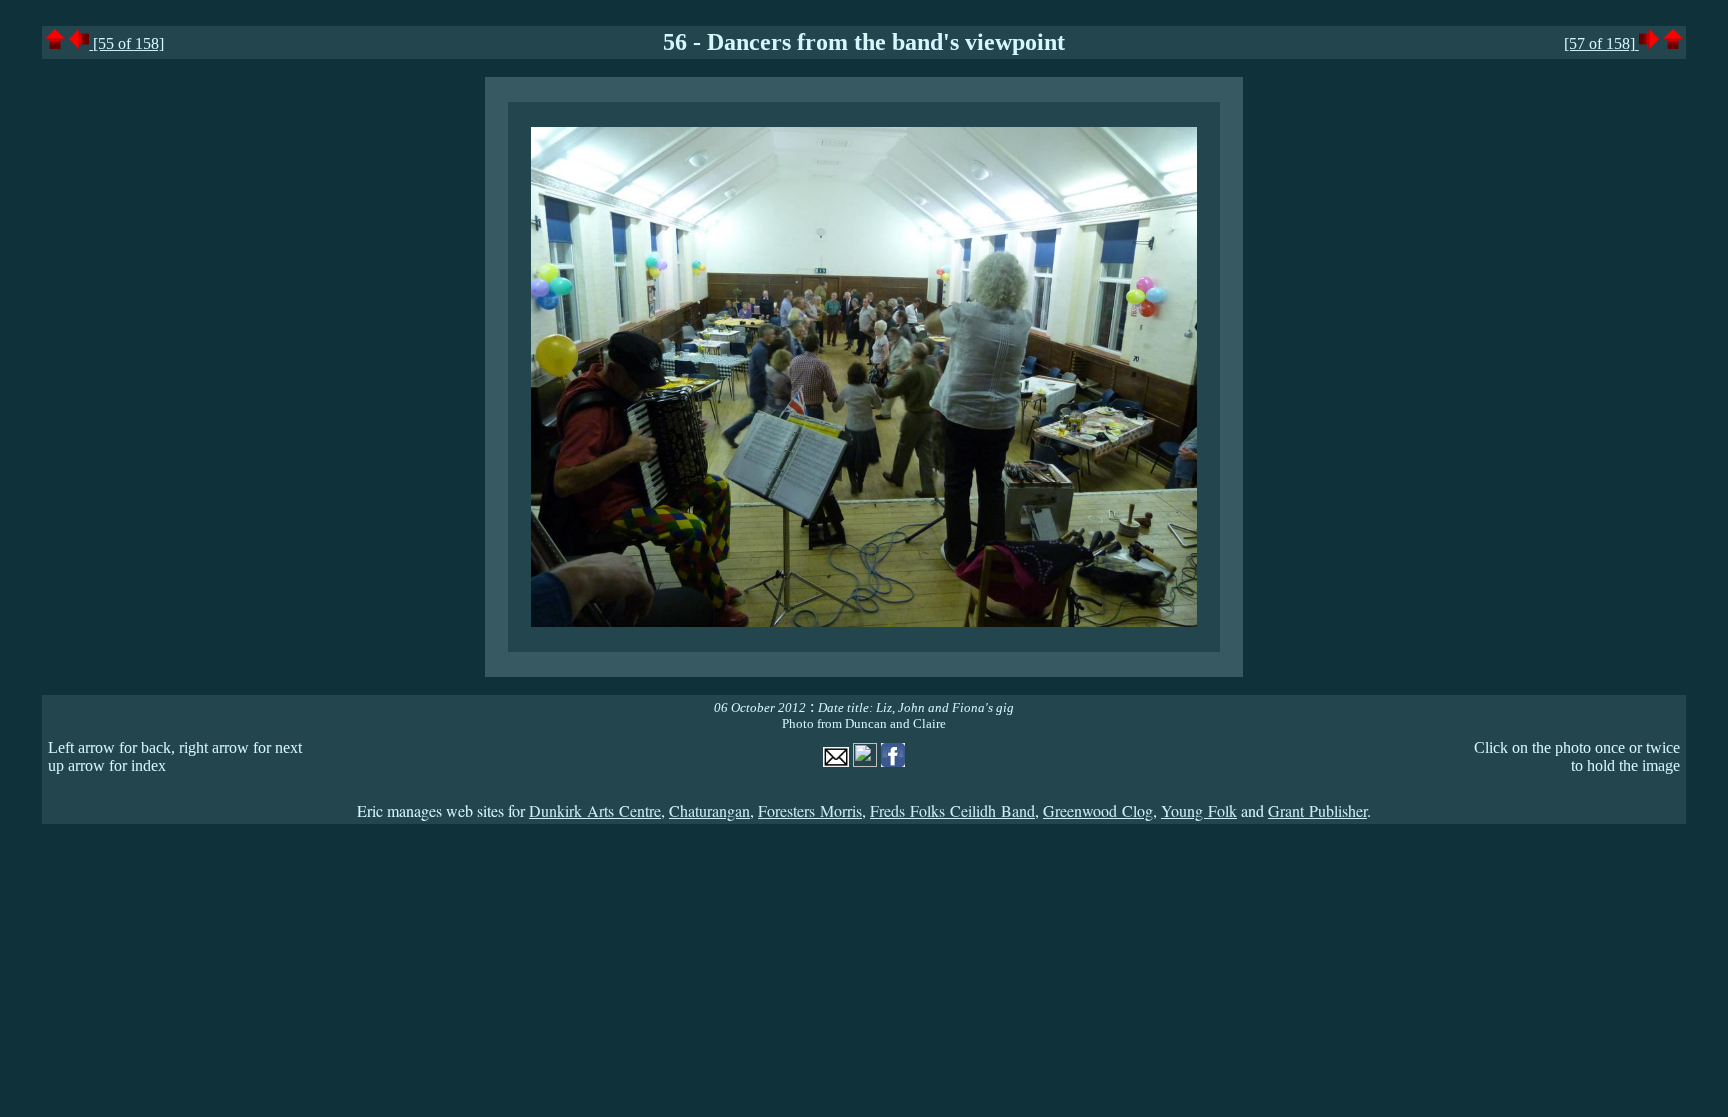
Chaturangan (709, 810)
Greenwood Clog (1098, 810)
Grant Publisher (1317, 810)
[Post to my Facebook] (893, 761)
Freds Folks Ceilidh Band (952, 810)
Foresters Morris (810, 810)
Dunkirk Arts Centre (595, 810)
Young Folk (1199, 810)
